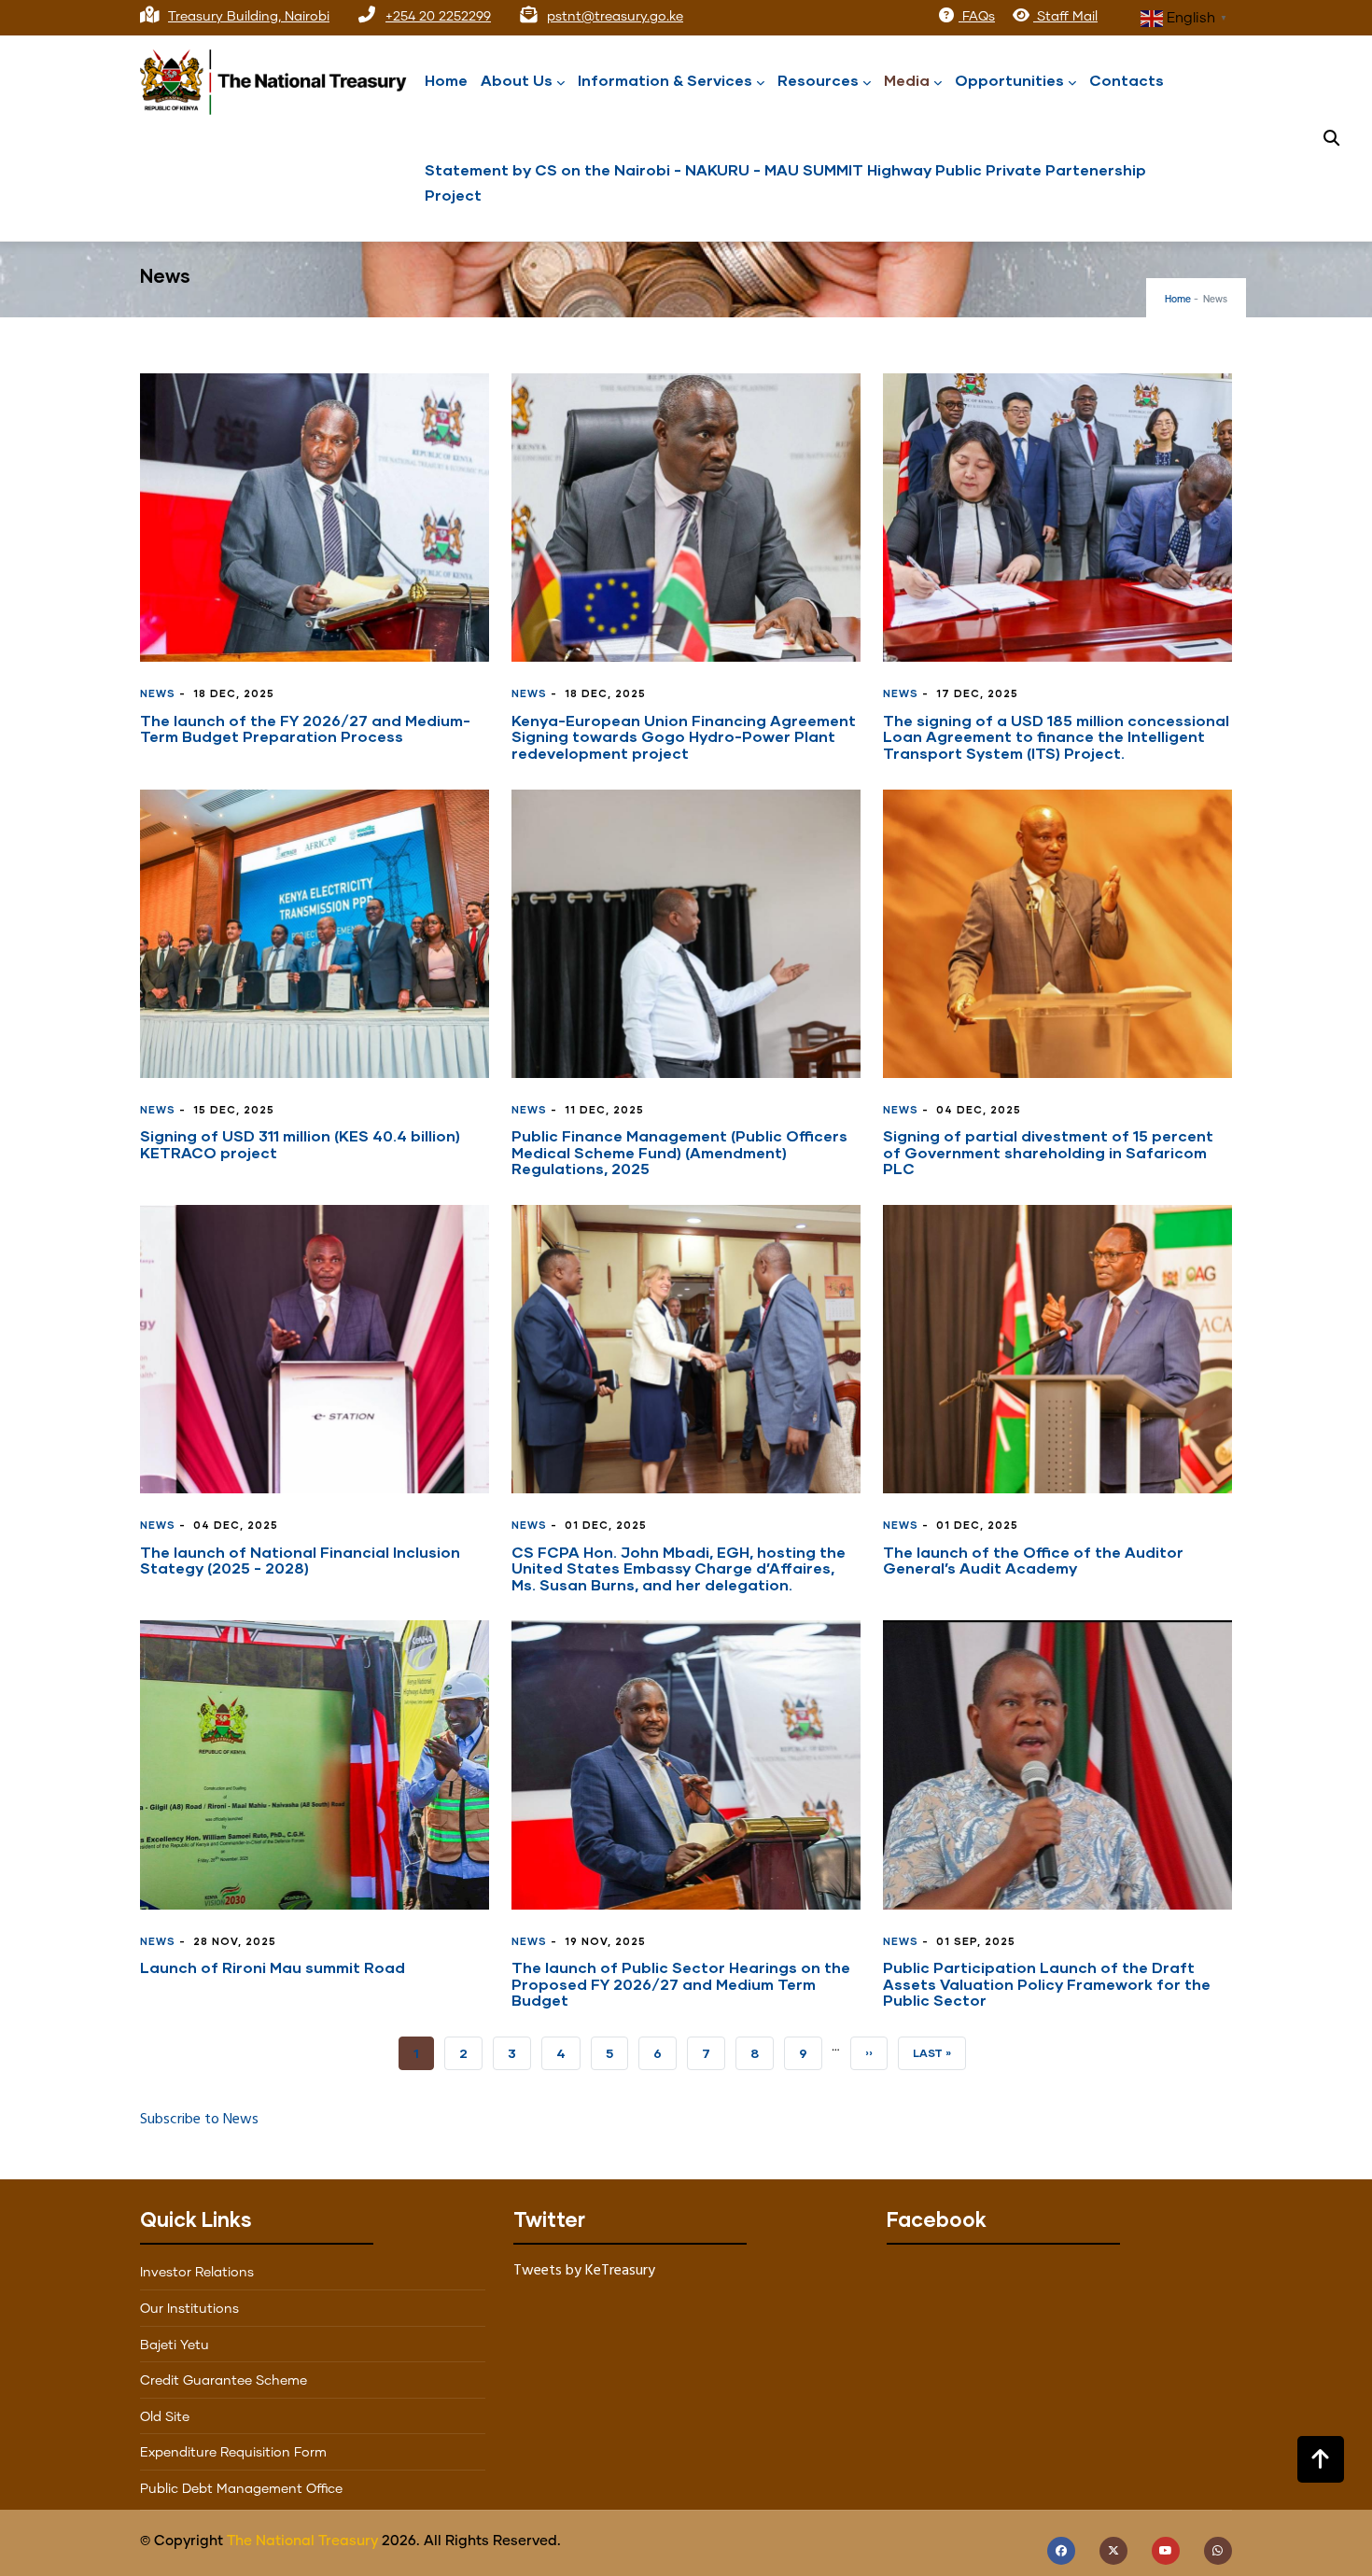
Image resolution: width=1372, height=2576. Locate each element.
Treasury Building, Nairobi (249, 17)
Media (907, 80)
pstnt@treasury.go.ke (615, 17)
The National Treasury (302, 2541)
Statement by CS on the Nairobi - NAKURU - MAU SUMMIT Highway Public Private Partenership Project (785, 182)
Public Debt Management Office (241, 2489)
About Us (517, 80)
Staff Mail (1065, 17)
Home (446, 80)
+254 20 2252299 (438, 17)
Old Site (165, 2417)
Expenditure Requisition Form (233, 2453)
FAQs (977, 17)
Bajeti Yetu (175, 2345)
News (158, 693)
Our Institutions (189, 2309)
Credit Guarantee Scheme (224, 2381)
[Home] (280, 77)
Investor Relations (197, 2273)
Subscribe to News (199, 2120)
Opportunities (1009, 80)
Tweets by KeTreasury (584, 2271)
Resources (818, 80)
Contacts (1127, 80)
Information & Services (665, 80)
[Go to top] (1321, 2459)
